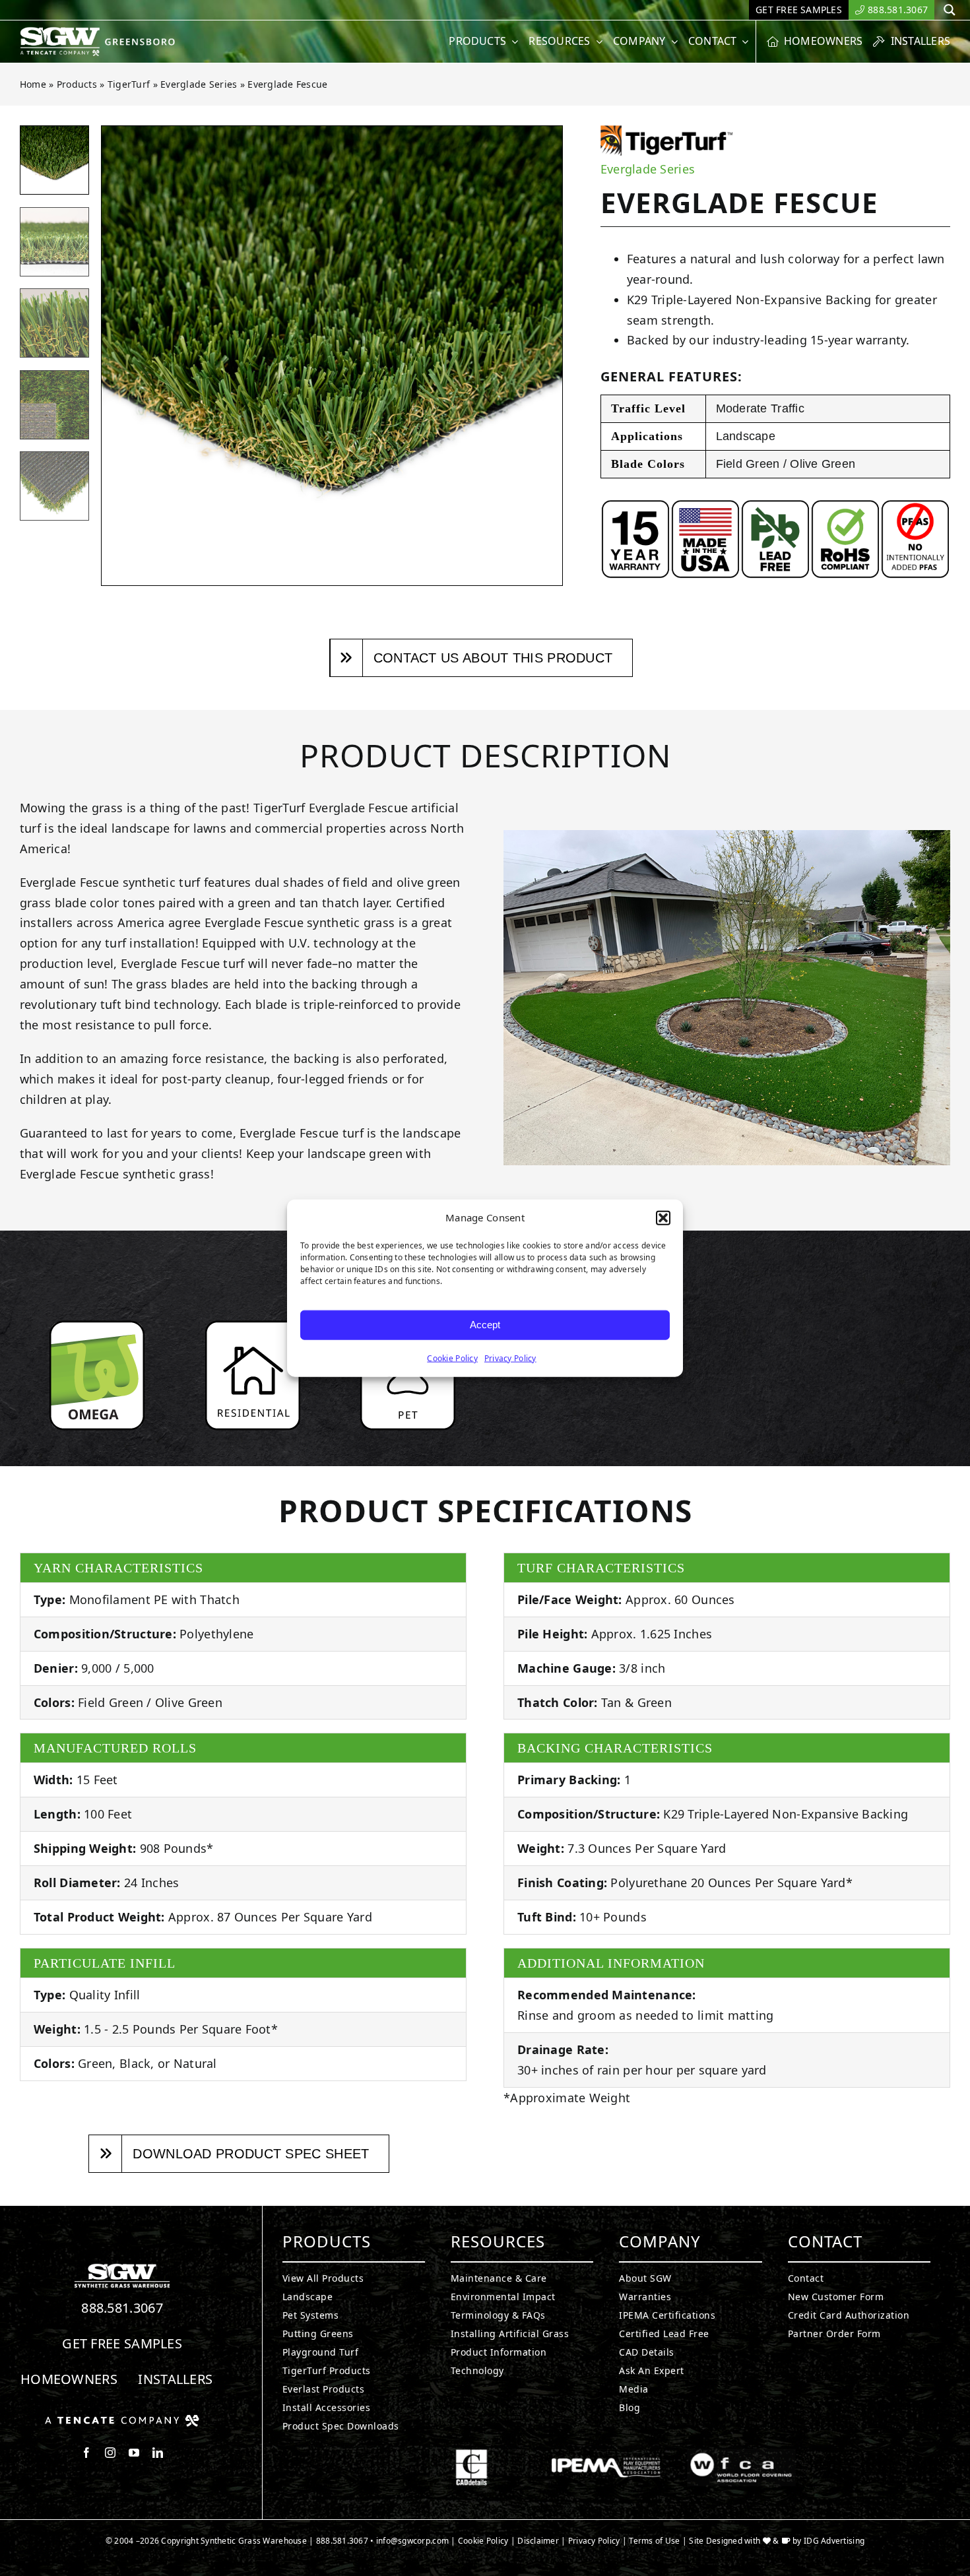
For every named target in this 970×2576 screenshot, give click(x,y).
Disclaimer (538, 2541)
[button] (663, 1218)
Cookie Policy (452, 1358)
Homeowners (69, 2379)
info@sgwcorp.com (412, 2541)
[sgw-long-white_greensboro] (101, 32)
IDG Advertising (834, 2541)
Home (33, 84)
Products (77, 84)
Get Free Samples (122, 2343)
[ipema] (606, 2455)
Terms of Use (654, 2541)
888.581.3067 (122, 2308)
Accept (485, 1325)
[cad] (471, 2455)
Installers (175, 2379)
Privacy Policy (510, 1358)
